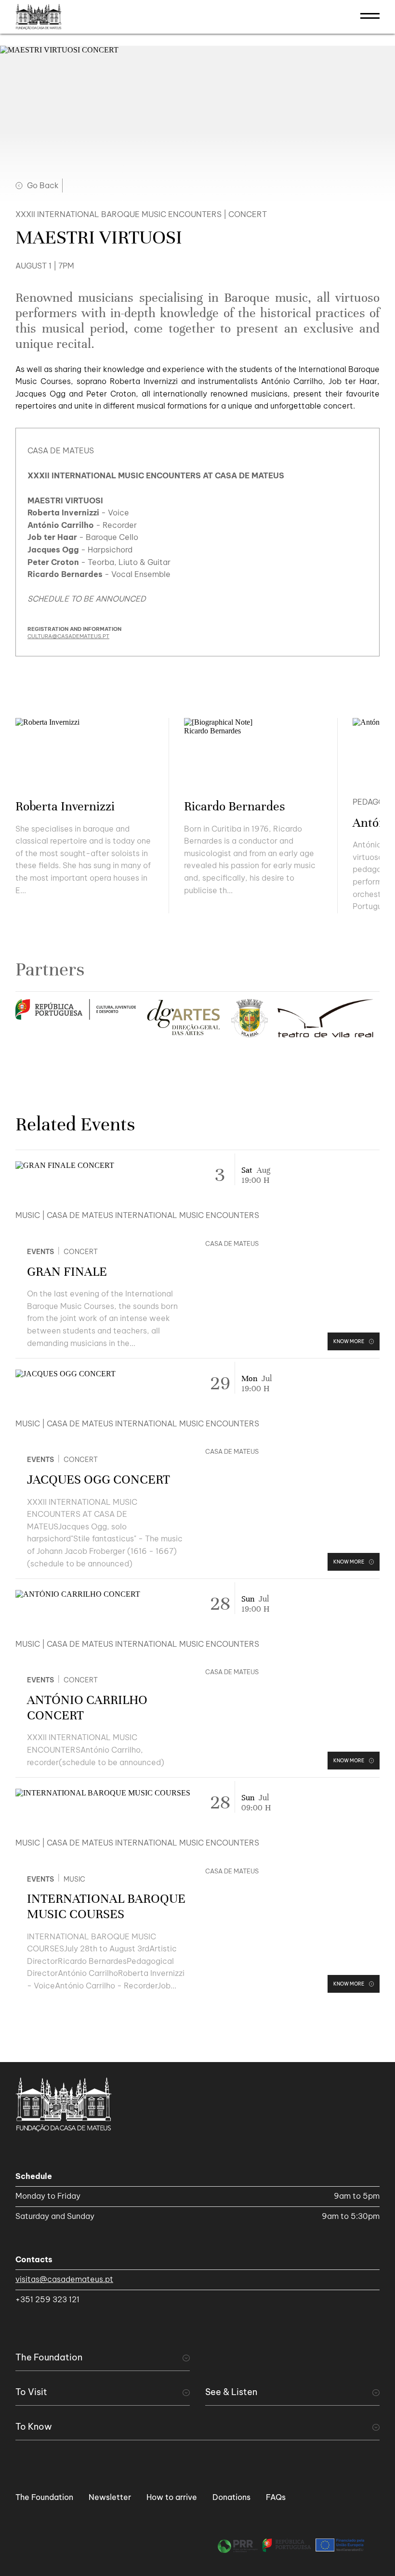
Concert (81, 1252)
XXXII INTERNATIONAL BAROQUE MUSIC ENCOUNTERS (118, 214)
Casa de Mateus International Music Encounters (153, 1215)
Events (40, 1252)
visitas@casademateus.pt (64, 2279)
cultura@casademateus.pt (68, 636)
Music (28, 1215)
